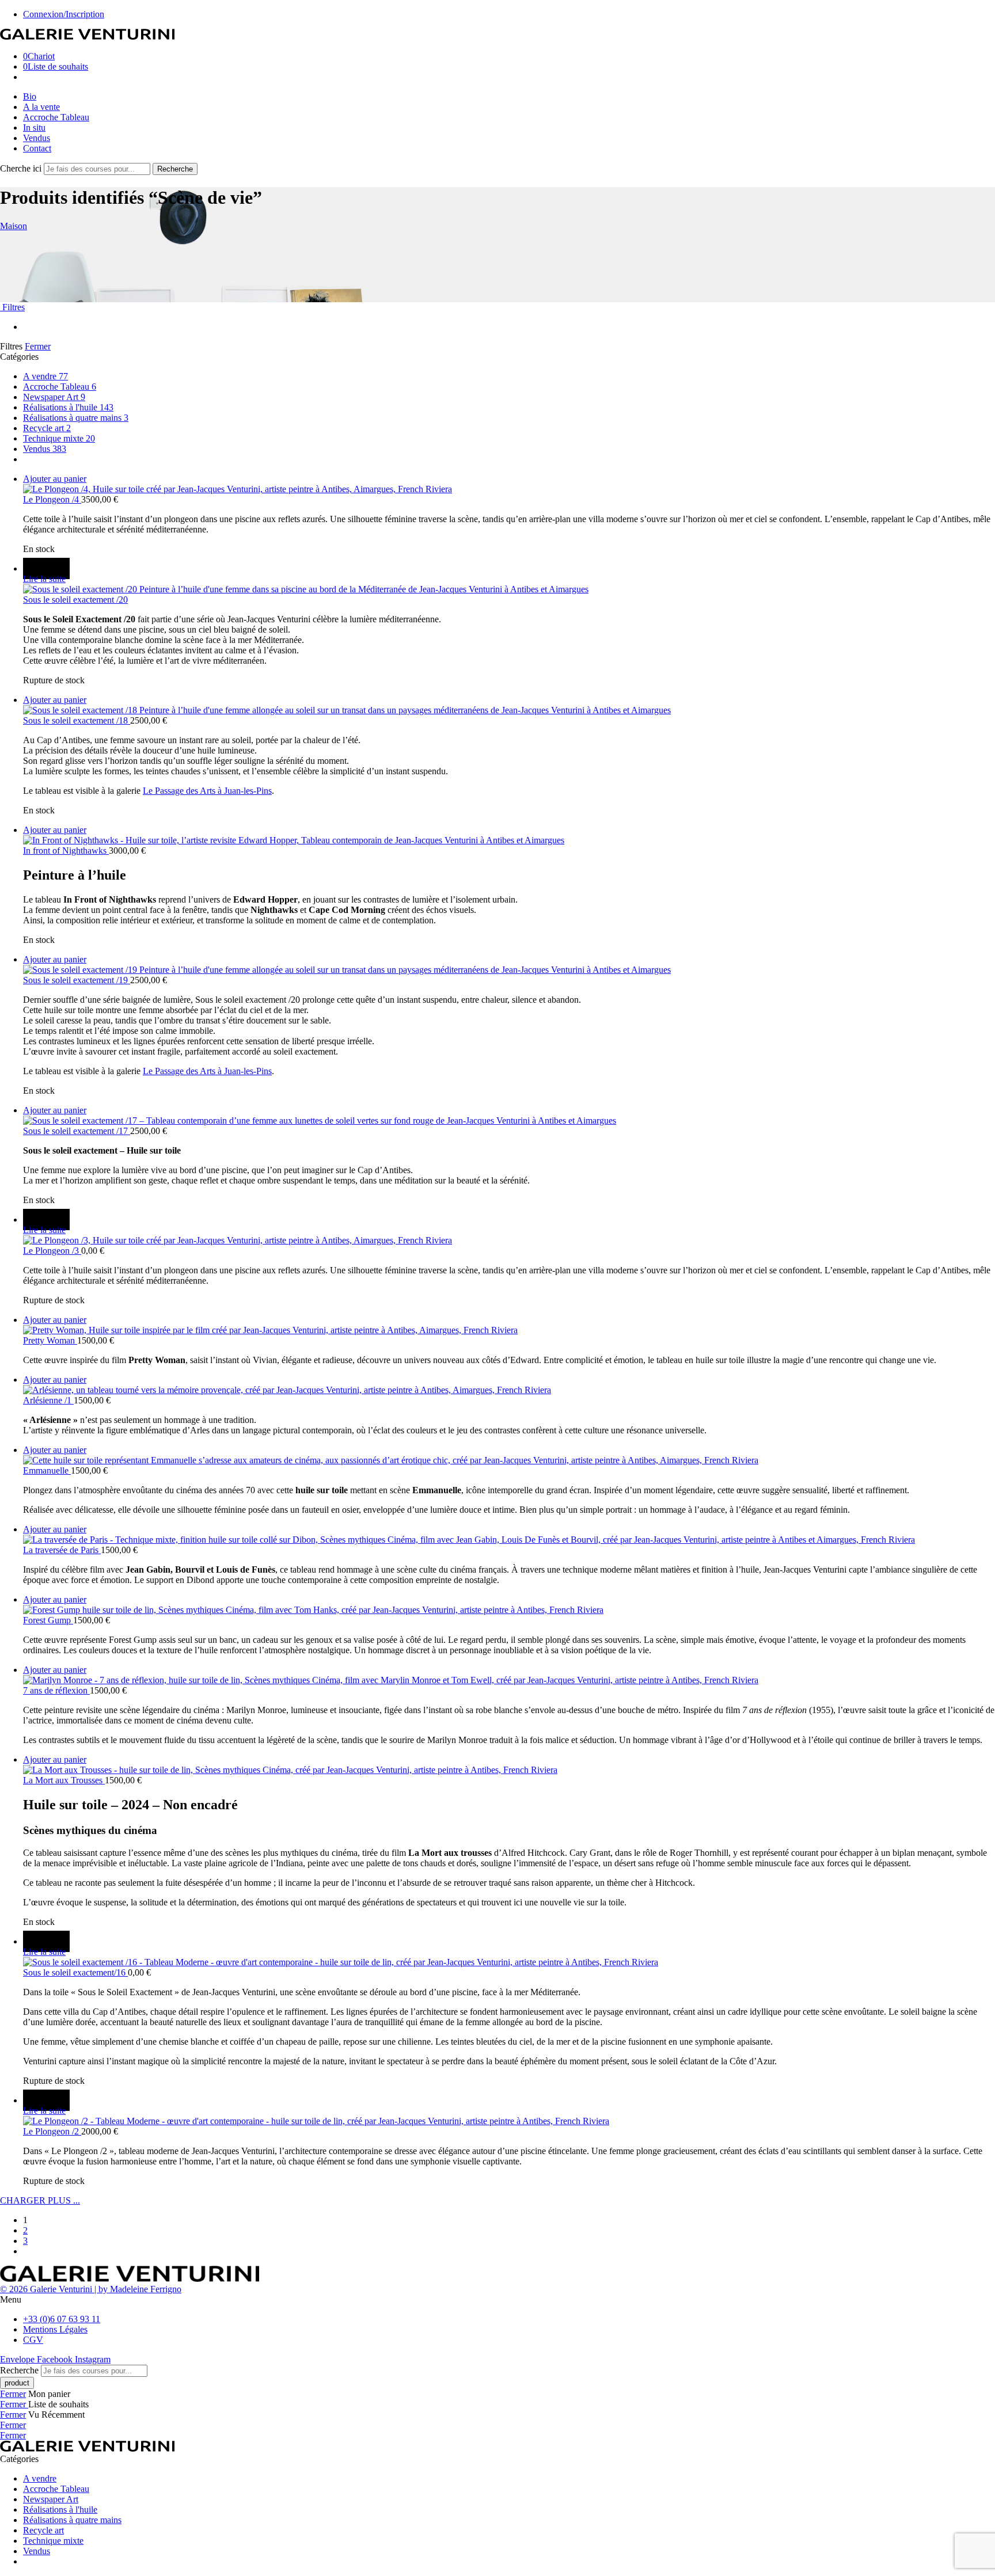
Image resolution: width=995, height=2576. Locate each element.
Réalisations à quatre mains (76, 418)
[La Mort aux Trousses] (509, 1770)
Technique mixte (59, 438)
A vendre (45, 376)
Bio (30, 96)
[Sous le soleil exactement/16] (509, 1962)
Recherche (175, 169)
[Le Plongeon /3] (509, 1241)
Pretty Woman (50, 1340)
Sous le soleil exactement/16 (75, 1972)
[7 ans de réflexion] (509, 1680)
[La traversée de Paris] (509, 1540)
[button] (55, 479)
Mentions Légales (55, 2329)
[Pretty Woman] (509, 1330)
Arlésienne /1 (48, 1400)
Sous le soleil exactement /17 (77, 1131)
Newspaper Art (54, 397)
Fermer (38, 346)
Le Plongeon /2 (52, 2131)
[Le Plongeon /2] (509, 2121)
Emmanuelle (47, 1470)
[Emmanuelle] (509, 1460)
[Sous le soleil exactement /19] (509, 970)
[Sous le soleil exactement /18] (509, 710)
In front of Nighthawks (66, 851)
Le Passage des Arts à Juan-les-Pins (207, 791)
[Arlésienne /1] (509, 1390)
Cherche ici (22, 168)
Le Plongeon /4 (52, 499)
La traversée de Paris (62, 1550)
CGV (33, 2340)
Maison (14, 226)
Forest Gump (48, 1620)
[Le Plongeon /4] (509, 489)
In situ (34, 128)
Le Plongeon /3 (52, 1251)
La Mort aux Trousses (64, 1780)
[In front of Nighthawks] (509, 840)
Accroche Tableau (56, 117)
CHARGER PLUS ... (40, 2200)
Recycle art (47, 428)
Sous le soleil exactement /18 (77, 720)
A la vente (41, 107)
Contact (37, 148)
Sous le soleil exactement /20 (75, 600)
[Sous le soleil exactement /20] (509, 589)
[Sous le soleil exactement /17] (509, 1121)
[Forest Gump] (509, 1610)
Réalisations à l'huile (68, 407)
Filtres (12, 307)
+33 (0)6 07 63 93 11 (62, 2319)
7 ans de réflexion (56, 1690)
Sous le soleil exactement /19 (77, 980)
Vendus (37, 138)
